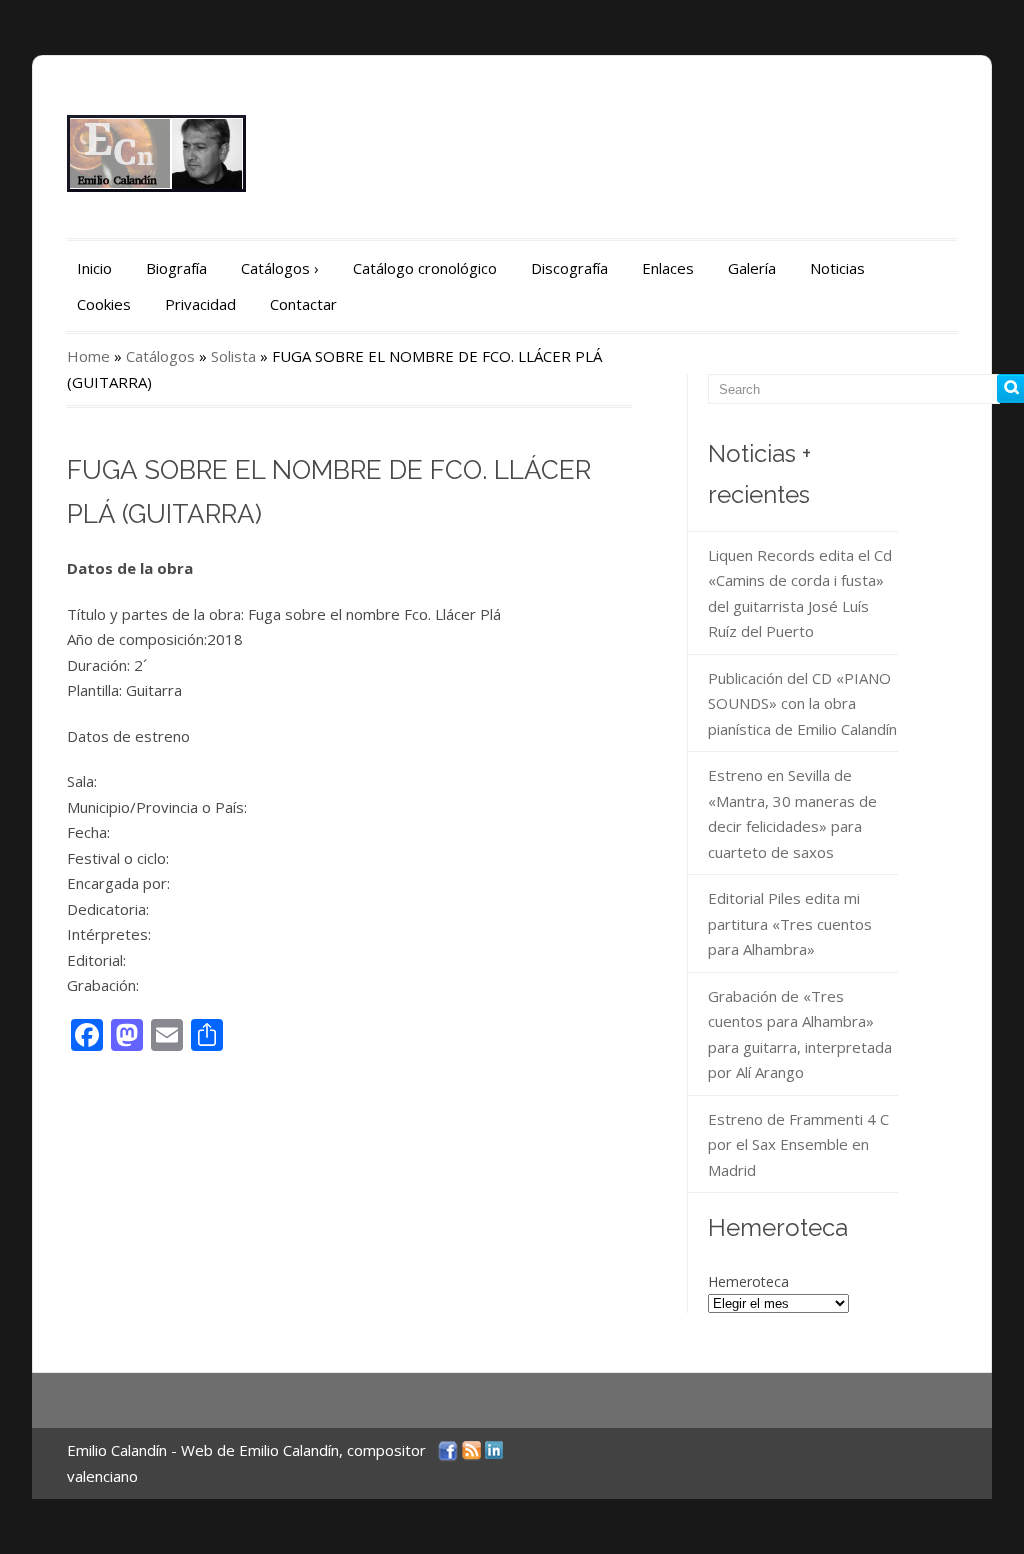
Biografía (176, 268)
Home (88, 356)
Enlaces (668, 268)
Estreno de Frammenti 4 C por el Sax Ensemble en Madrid (798, 1144)
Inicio (94, 268)
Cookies (104, 304)
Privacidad (200, 304)
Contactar (303, 304)
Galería (752, 268)
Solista (233, 356)
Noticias (837, 268)
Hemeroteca (748, 1281)
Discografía (569, 268)
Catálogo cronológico (425, 268)
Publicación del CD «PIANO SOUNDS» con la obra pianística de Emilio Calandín (802, 703)
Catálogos (280, 268)
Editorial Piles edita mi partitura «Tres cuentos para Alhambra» (790, 923)
